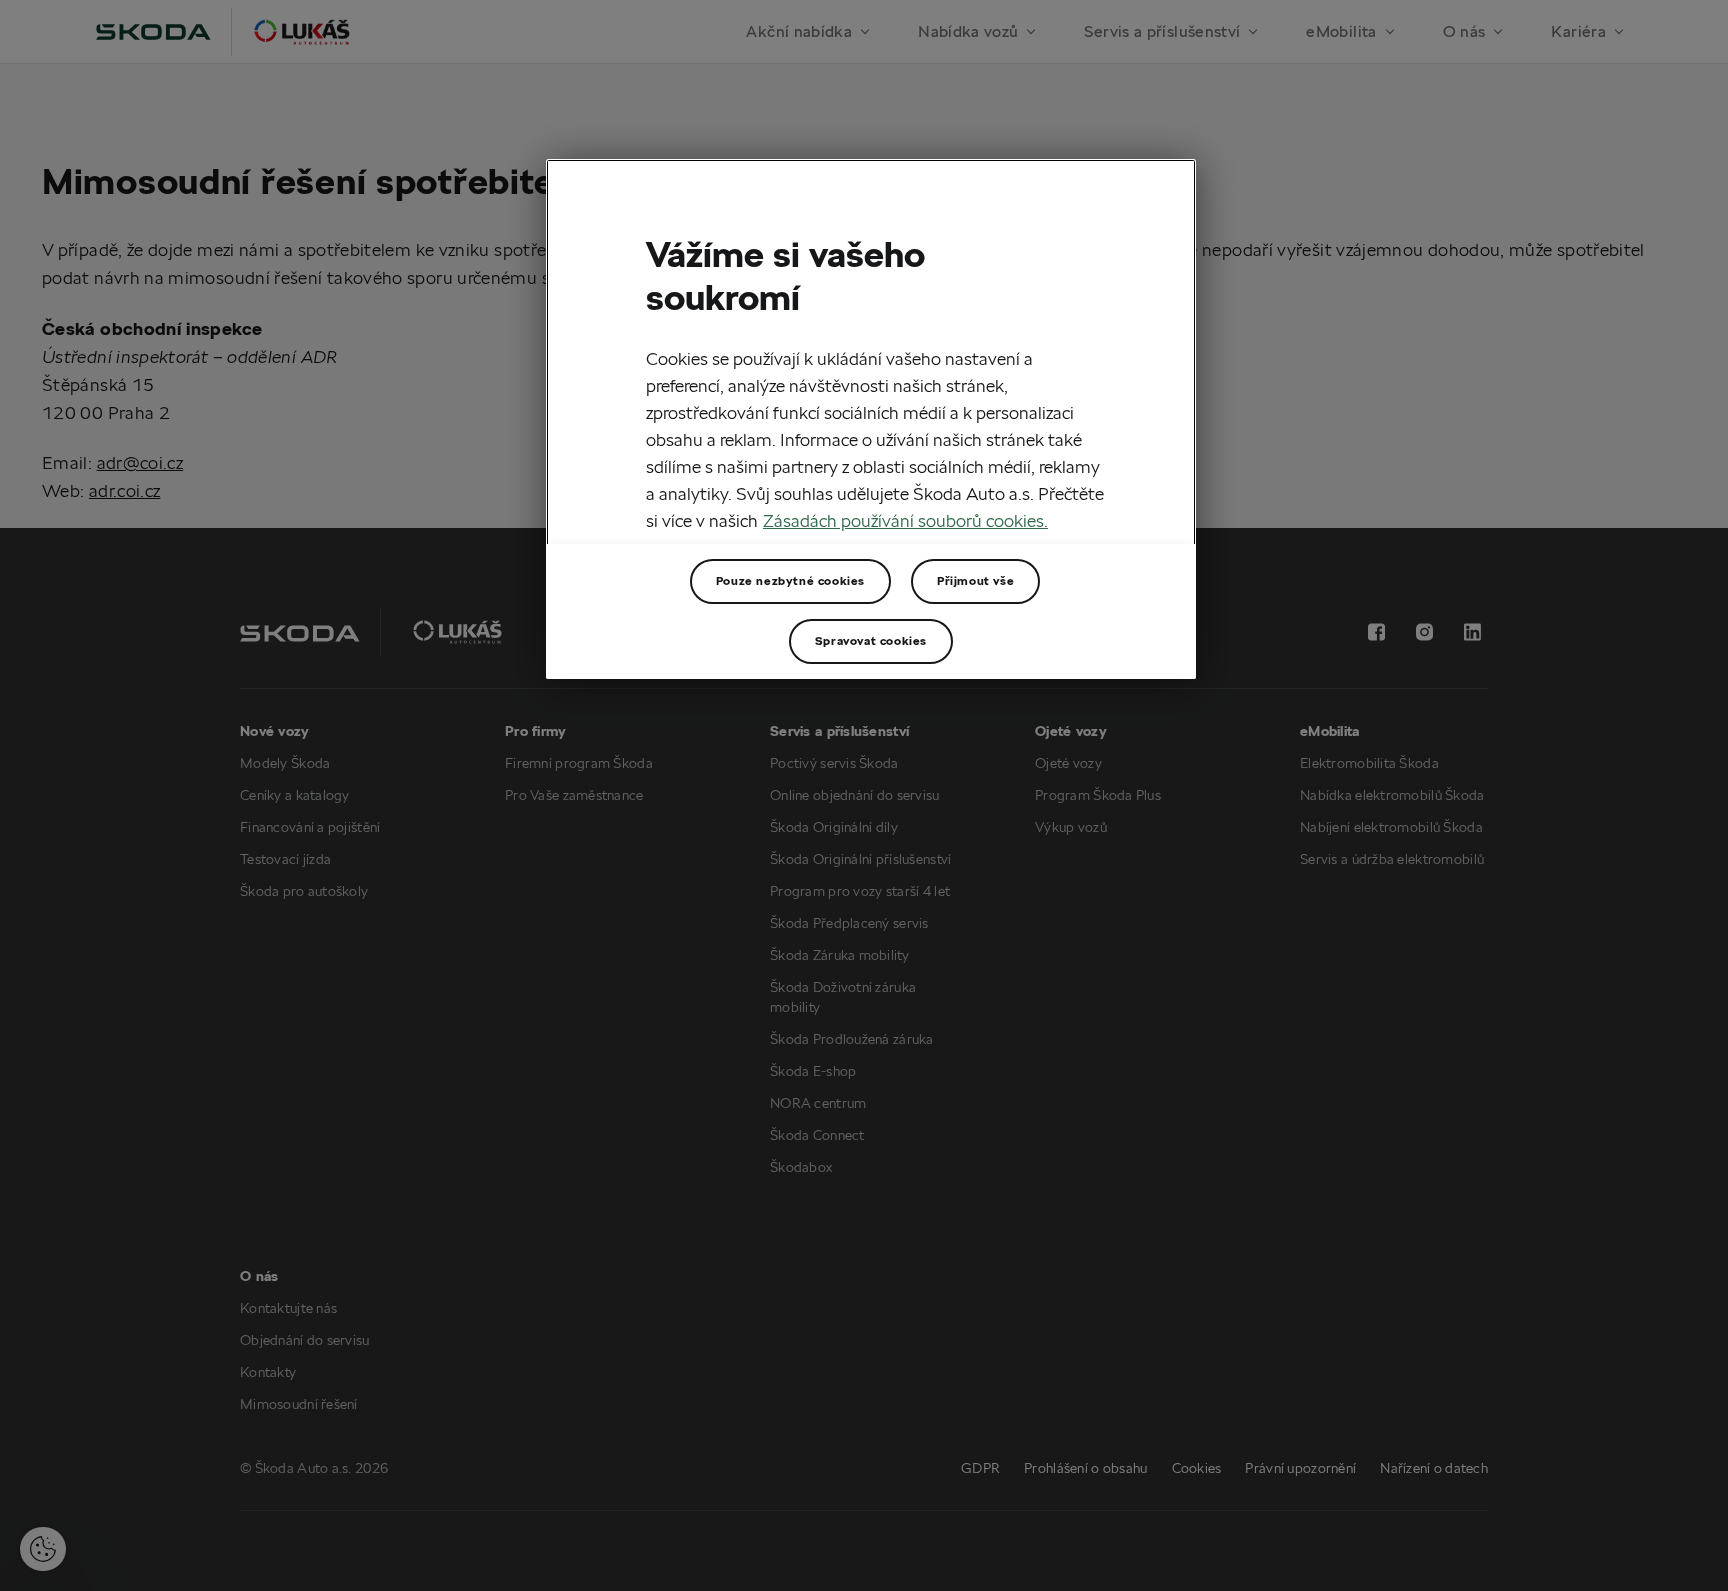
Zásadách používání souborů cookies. (905, 520)
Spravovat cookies (871, 640)
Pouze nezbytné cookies (790, 580)
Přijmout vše (975, 580)
